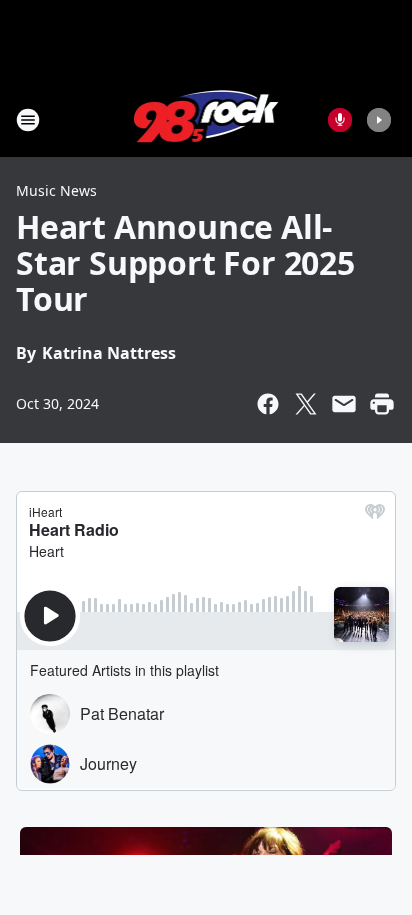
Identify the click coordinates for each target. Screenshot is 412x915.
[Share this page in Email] (344, 404)
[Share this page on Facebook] (268, 404)
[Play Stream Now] (379, 120)
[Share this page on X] (306, 404)
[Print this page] (382, 404)
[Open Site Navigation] (28, 120)
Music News (56, 190)
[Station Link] (206, 119)
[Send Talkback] (340, 120)
